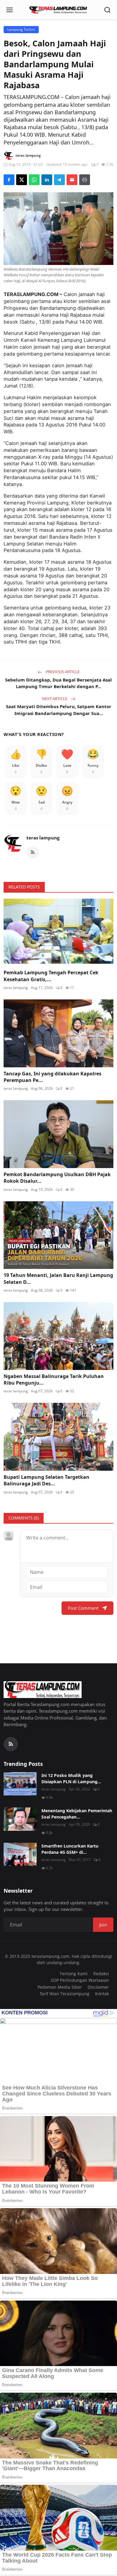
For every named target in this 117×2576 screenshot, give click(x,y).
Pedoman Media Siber (60, 1987)
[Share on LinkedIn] (47, 180)
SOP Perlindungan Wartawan (80, 1980)
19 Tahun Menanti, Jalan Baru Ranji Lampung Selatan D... (58, 1278)
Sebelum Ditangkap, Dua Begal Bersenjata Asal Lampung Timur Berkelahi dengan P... (58, 683)
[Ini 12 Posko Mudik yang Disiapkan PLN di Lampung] (20, 1784)
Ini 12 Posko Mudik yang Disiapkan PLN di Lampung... (71, 1778)
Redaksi (101, 1974)
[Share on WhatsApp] (34, 180)
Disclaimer (98, 1987)
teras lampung (43, 838)
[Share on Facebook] (9, 180)
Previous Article (62, 672)
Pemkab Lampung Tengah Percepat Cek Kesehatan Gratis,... (51, 976)
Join (103, 1925)
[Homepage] (58, 10)
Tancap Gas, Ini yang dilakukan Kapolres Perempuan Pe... (52, 1077)
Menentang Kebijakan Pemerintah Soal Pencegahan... (77, 1814)
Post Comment (83, 1608)
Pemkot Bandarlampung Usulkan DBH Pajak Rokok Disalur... (57, 1178)
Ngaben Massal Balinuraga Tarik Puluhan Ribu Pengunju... (54, 1380)
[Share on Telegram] (59, 180)
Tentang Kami (74, 1974)
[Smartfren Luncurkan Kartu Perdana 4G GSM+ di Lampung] (20, 1854)
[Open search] (107, 10)
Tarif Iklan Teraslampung (64, 1994)
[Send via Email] (72, 180)
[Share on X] (22, 180)
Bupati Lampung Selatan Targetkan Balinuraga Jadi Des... (46, 1480)
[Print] (85, 180)
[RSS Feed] (33, 852)
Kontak (102, 1994)
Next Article (55, 699)
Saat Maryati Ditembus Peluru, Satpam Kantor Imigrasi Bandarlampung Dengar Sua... (59, 710)
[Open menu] (10, 10)
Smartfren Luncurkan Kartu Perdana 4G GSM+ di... (70, 1849)
